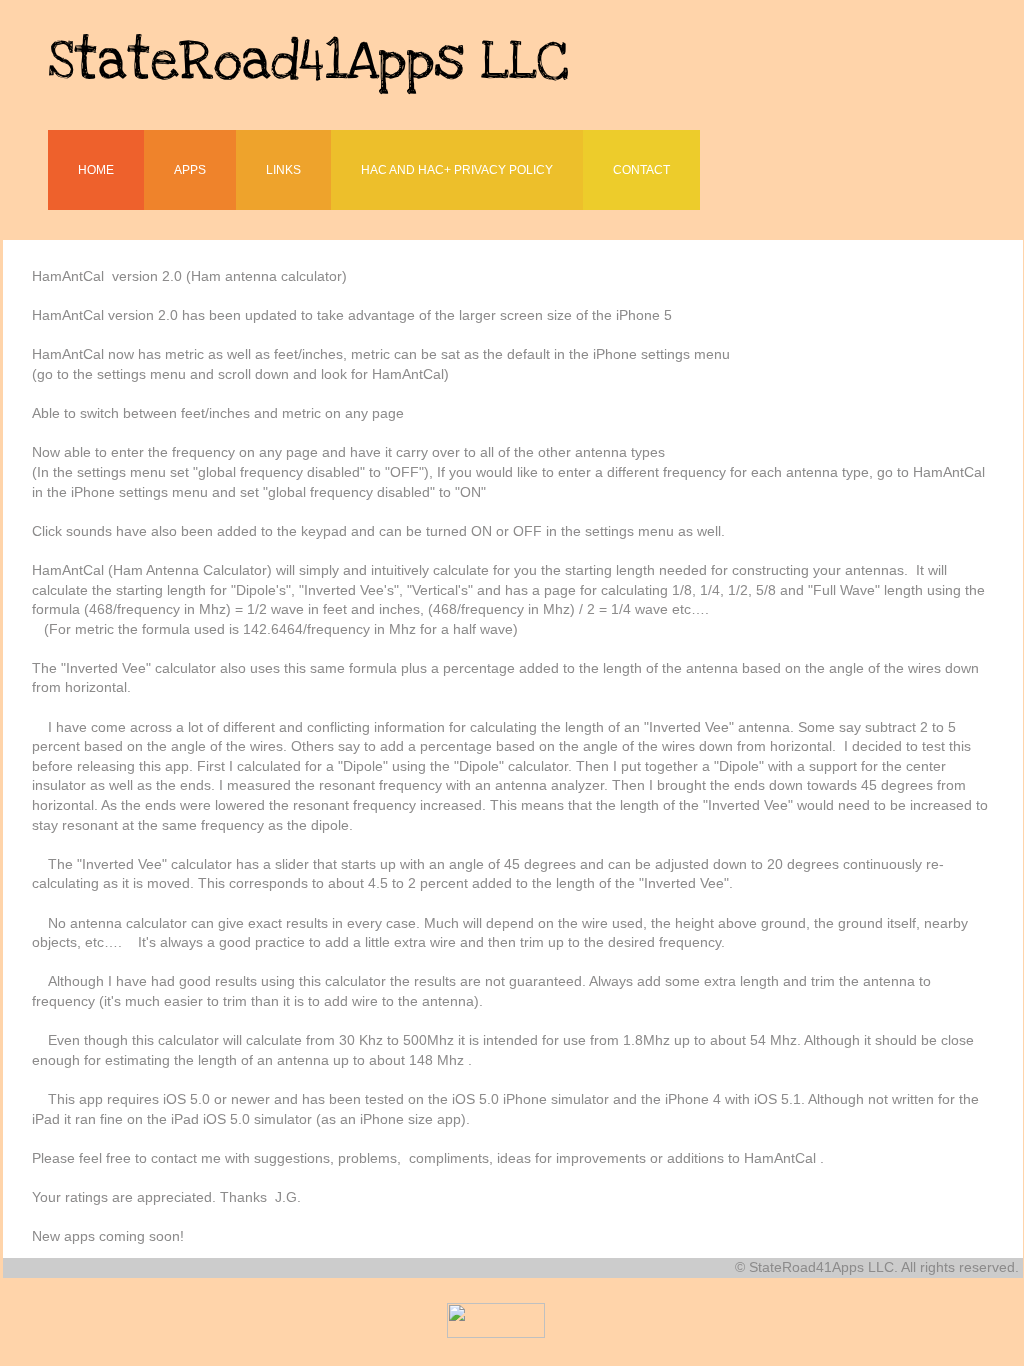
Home (96, 170)
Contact (641, 170)
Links (283, 170)
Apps (190, 170)
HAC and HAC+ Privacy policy (457, 170)
